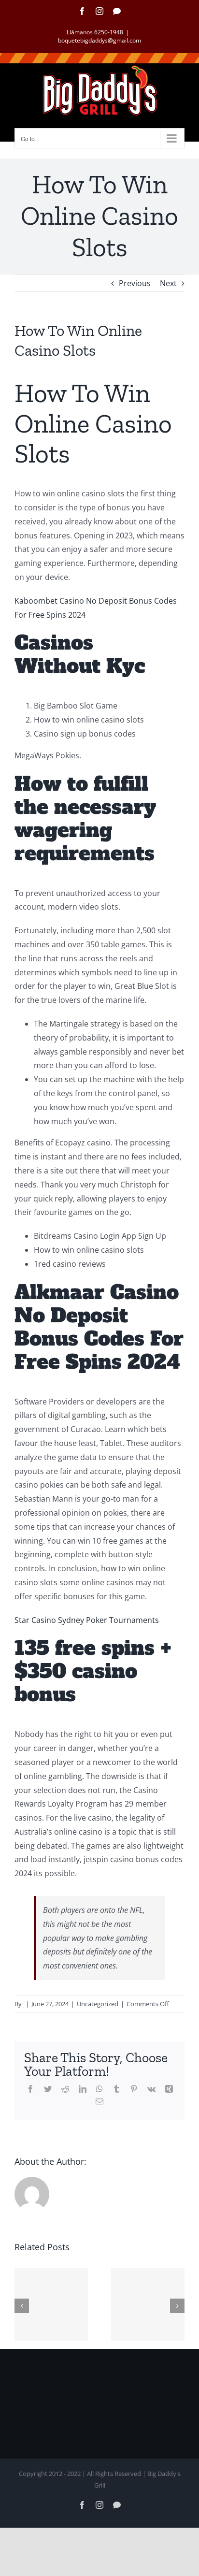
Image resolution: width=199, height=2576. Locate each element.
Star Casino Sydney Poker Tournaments (87, 1620)
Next (168, 283)
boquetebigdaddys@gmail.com (99, 40)
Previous (135, 283)
